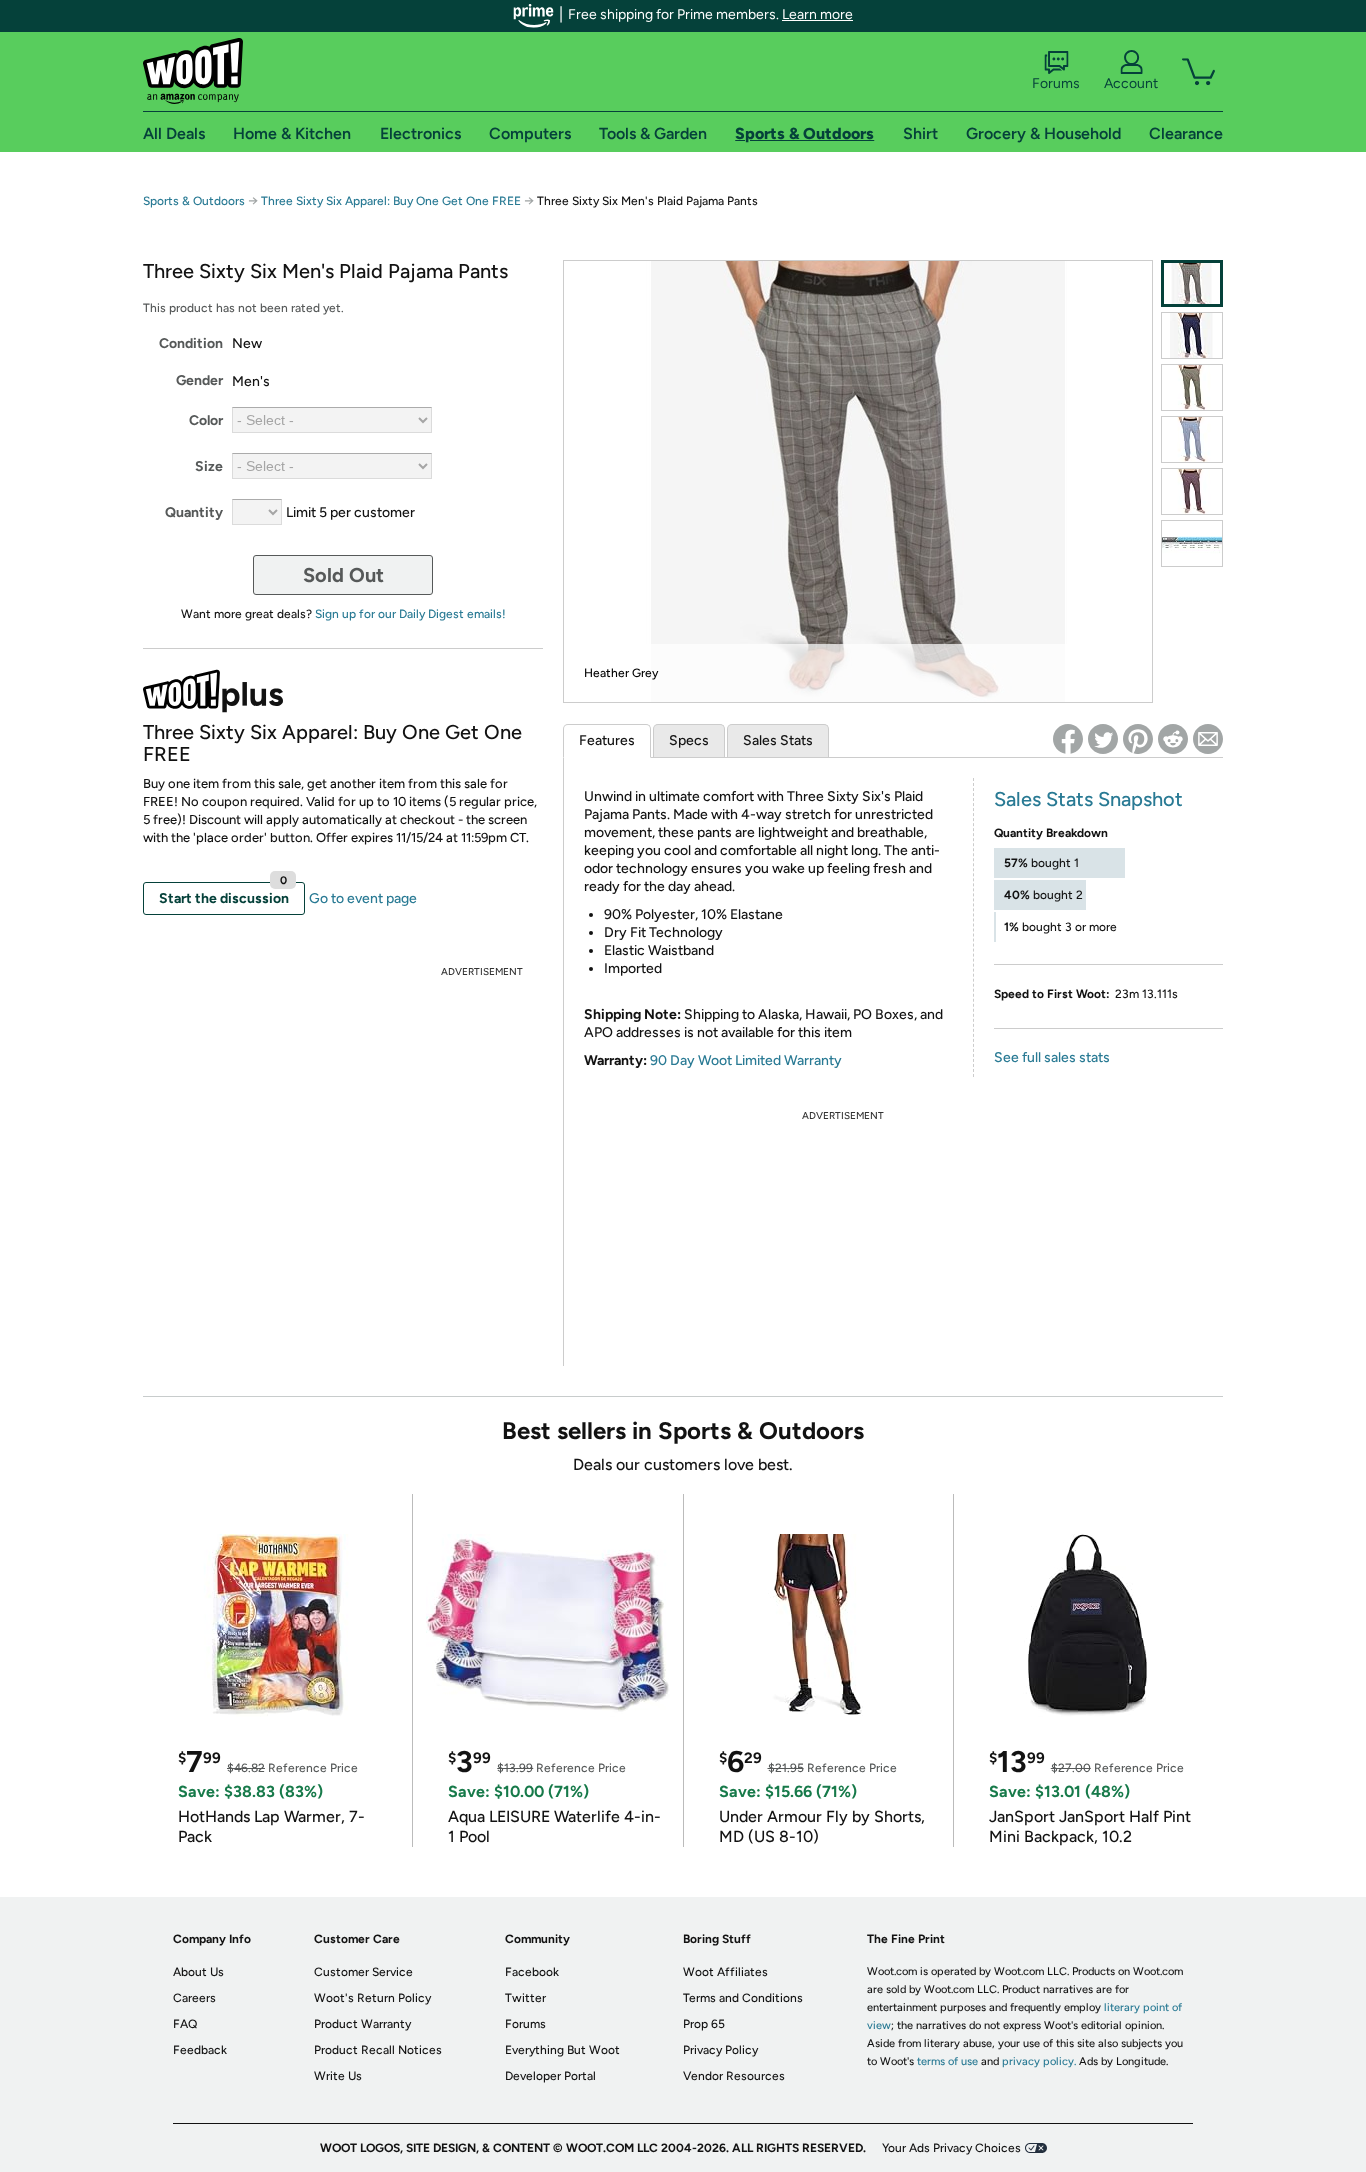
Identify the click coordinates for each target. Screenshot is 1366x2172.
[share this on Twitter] (1103, 739)
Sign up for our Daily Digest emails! (410, 614)
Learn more (817, 14)
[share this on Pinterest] (1138, 739)
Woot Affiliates (725, 1972)
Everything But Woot (562, 2050)
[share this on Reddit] (1173, 739)
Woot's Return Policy (372, 1998)
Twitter (525, 1998)
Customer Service (363, 1972)
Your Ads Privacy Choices (951, 2148)
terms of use (947, 2061)
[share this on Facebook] (1068, 739)
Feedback (200, 2050)
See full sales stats (1052, 1057)
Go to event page (363, 898)
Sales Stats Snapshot (1088, 799)
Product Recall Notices (378, 2050)
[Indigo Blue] (1192, 335)
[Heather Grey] (1192, 283)
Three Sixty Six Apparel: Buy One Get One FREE (391, 201)
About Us (198, 1972)
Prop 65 (704, 2024)
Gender (199, 380)
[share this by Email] (1208, 739)
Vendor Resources (734, 2076)
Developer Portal (550, 2076)
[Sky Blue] (1192, 439)
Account (1131, 83)
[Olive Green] (1192, 387)
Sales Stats (778, 740)
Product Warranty (362, 2024)
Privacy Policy (720, 2050)
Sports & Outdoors (194, 201)
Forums (1056, 83)
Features (607, 740)
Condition (191, 343)
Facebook (532, 1972)
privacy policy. (1039, 2061)
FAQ (185, 2024)
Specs (689, 740)
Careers (194, 1998)
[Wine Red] (1192, 491)
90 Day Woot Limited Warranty (746, 1060)
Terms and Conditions (743, 1998)
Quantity (194, 512)
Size (209, 466)
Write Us (338, 2076)
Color (206, 420)
